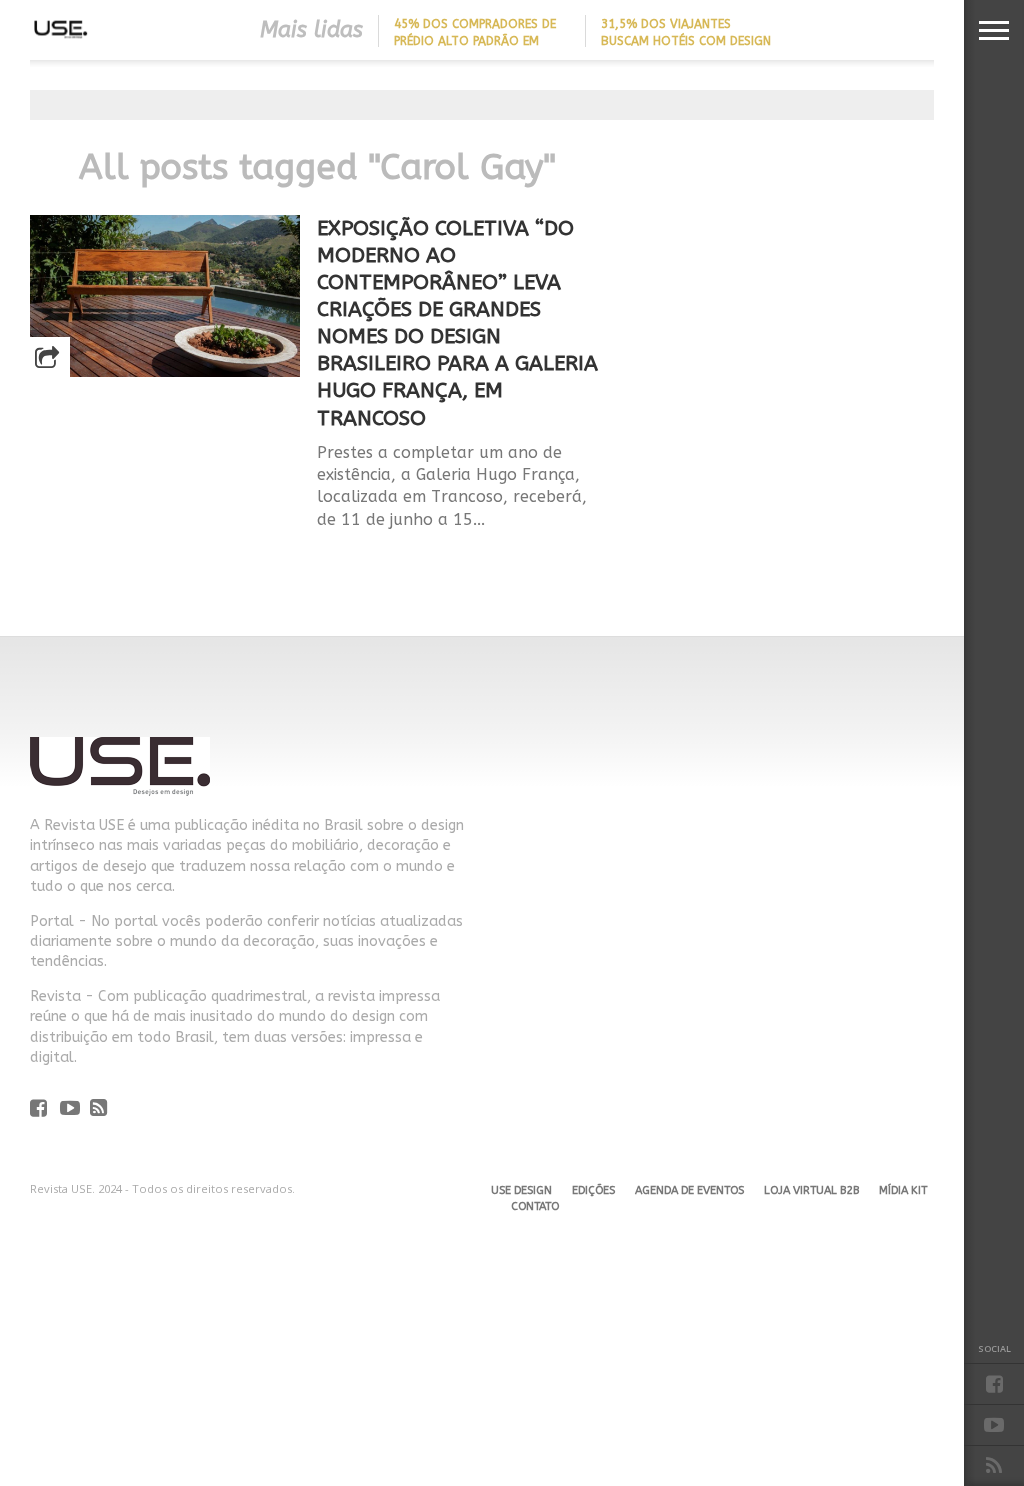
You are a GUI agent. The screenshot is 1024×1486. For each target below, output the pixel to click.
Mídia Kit (903, 1190)
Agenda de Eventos (689, 1190)
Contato (535, 1206)
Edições (593, 1190)
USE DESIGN (521, 1190)
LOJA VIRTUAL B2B (811, 1190)
